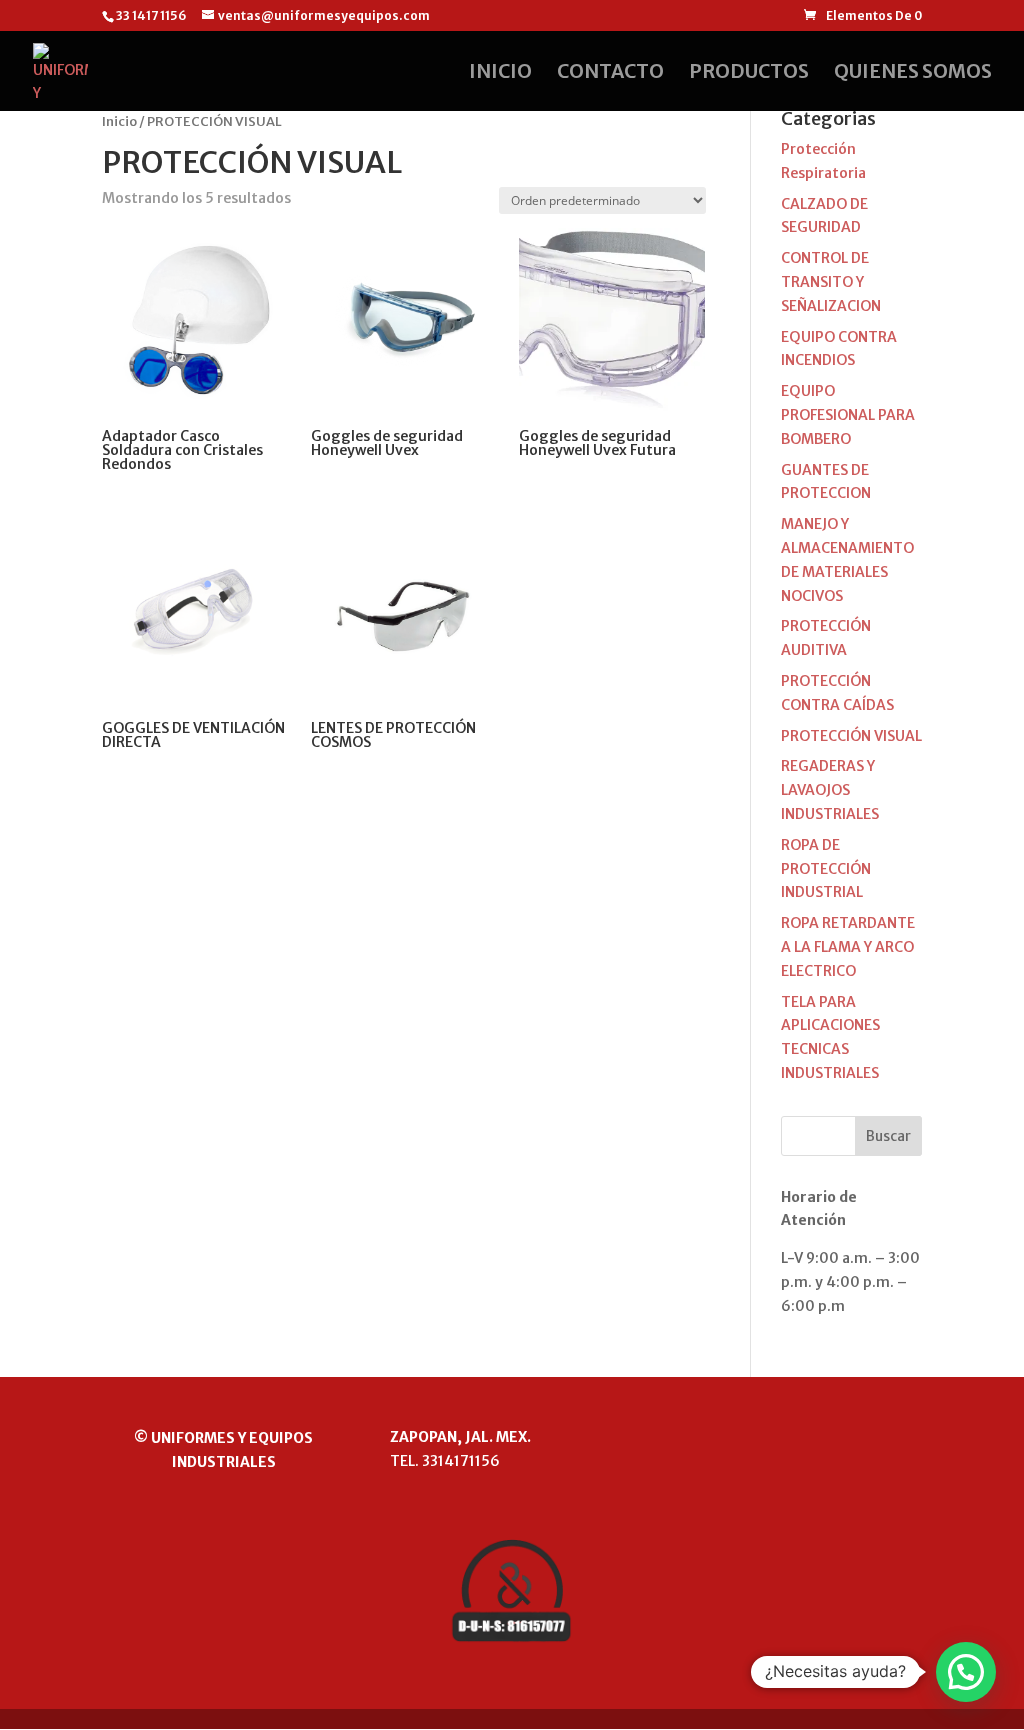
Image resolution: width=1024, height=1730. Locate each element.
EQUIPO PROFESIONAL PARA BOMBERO (848, 415)
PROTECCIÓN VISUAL (851, 736)
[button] (966, 1672)
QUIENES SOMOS (913, 73)
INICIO (500, 73)
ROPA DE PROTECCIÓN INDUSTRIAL (826, 869)
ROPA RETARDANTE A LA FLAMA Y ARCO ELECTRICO (848, 947)
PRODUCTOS (749, 73)
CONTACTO (610, 73)
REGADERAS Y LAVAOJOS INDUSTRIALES (830, 790)
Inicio (119, 121)
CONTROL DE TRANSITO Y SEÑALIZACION (831, 282)
